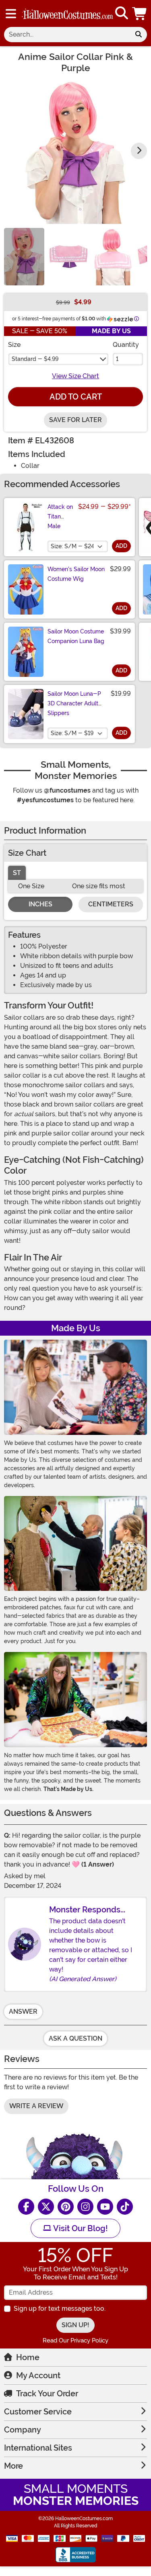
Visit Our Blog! (80, 2228)
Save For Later (75, 420)
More (13, 2466)
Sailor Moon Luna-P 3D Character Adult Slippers (74, 703)
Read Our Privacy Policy (75, 2340)
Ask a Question (75, 2038)
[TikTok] (125, 2207)
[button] (140, 13)
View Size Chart (75, 376)
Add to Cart (76, 397)
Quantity (126, 345)
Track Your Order (47, 2394)
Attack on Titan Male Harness (60, 521)
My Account (38, 2375)
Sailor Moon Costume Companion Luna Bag (76, 636)
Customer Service (38, 2412)
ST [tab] (17, 873)
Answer (23, 2011)
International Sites (38, 2448)
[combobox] (67, 35)
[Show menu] (11, 14)
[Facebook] (26, 2207)
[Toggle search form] (122, 13)
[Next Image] (139, 151)
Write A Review (36, 2106)
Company (23, 2430)
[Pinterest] (66, 2207)
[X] (46, 2207)
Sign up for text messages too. (60, 2309)
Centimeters (111, 904)
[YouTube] (105, 2207)
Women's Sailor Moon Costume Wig (76, 574)
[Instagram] (85, 2207)
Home (28, 2357)
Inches (40, 904)
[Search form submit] (139, 35)
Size (14, 345)
